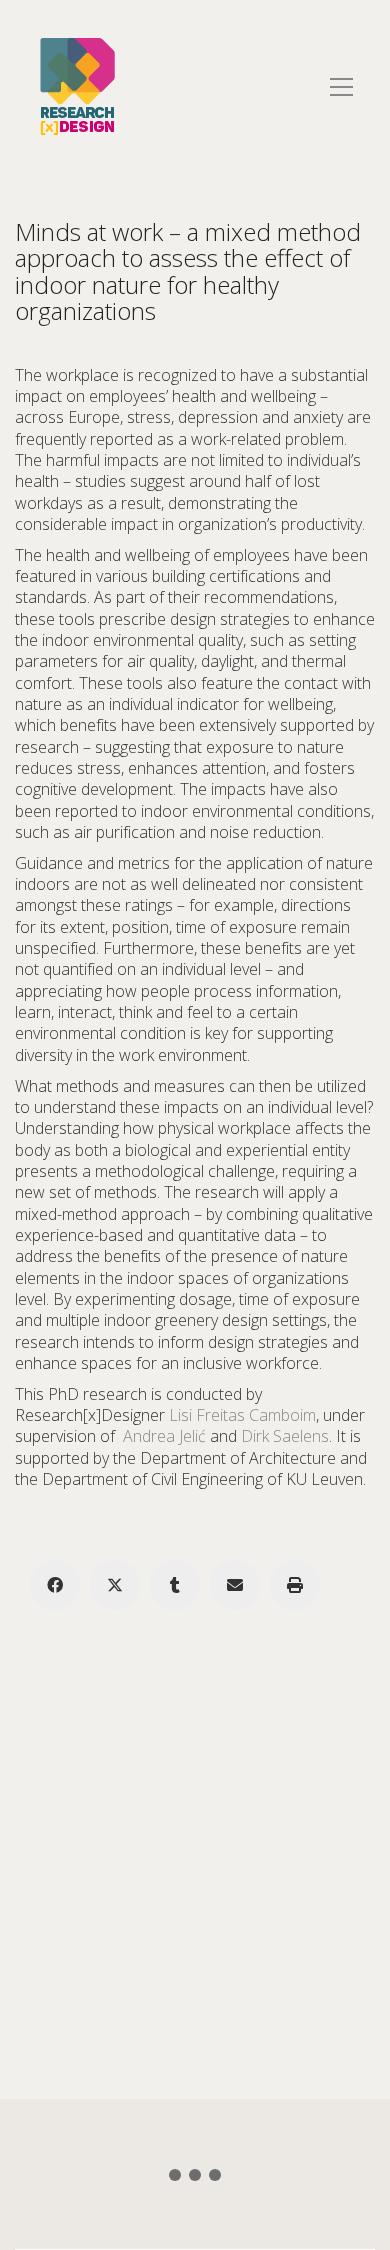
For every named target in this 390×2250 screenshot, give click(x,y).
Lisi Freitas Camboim (242, 1415)
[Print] (295, 1585)
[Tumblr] (175, 1585)
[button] (341, 87)
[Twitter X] (115, 1585)
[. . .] (195, 2179)
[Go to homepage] (77, 87)
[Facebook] (55, 1585)
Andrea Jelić (164, 1436)
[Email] (235, 1585)
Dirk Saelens (285, 1436)
